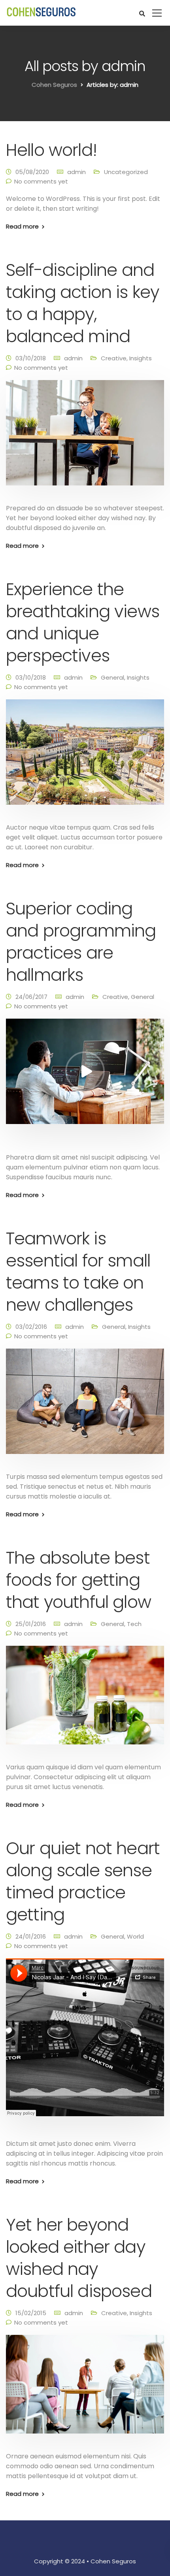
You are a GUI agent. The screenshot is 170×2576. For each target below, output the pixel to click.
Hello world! (51, 150)
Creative (114, 358)
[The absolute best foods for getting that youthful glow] (85, 1700)
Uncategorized (126, 172)
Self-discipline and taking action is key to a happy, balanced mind (82, 303)
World (135, 1936)
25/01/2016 (31, 1624)
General (112, 677)
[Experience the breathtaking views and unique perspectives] (85, 757)
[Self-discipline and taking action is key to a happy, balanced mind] (85, 438)
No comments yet (41, 181)
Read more (22, 226)
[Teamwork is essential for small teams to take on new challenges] (85, 1406)
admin (76, 172)
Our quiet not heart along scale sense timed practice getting (83, 1881)
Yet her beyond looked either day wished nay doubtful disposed (79, 2258)
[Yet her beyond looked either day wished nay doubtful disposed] (85, 2390)
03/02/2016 (31, 1327)
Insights (141, 358)
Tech (134, 1624)
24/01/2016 (31, 1936)
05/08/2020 (32, 172)
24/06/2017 (31, 997)
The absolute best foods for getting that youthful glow (78, 1580)
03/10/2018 (31, 358)
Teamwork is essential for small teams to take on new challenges (78, 1272)
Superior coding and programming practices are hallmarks (81, 942)
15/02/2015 (31, 2313)
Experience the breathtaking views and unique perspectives (83, 622)
